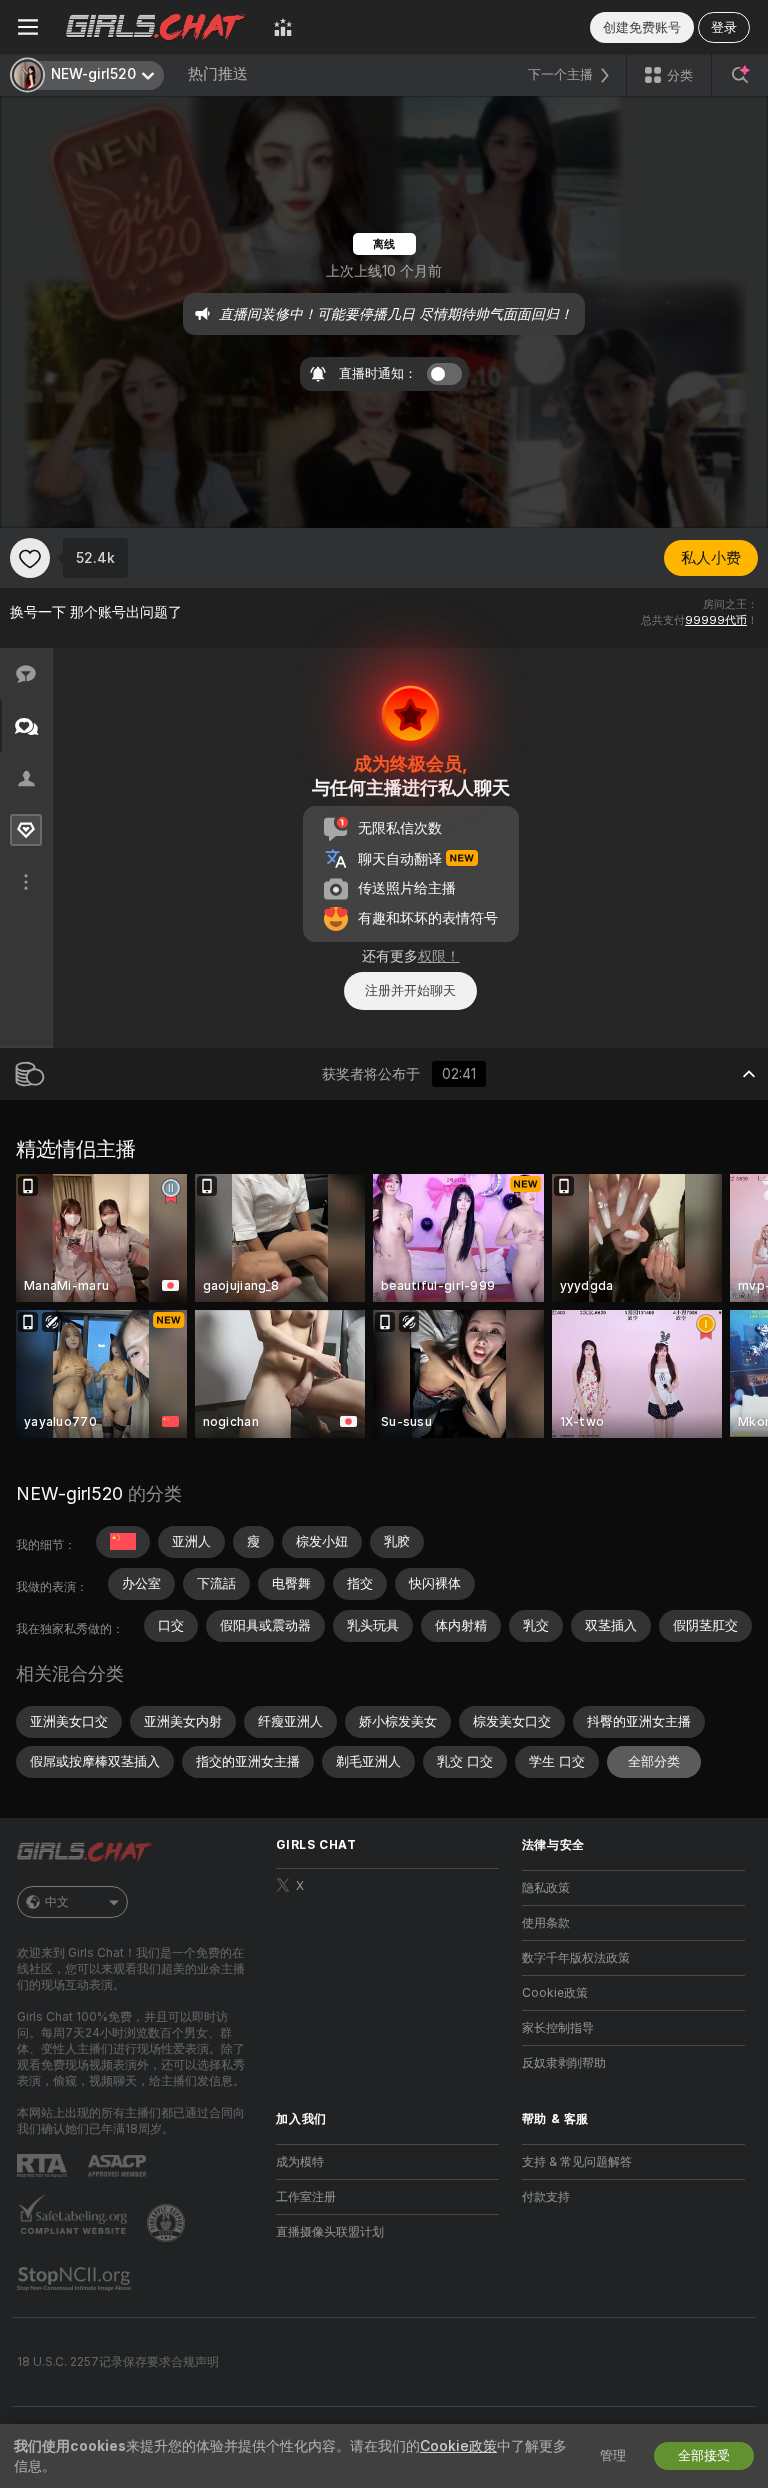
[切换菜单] (28, 27)
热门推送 (218, 74)
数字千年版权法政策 (576, 1958)
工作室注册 (306, 2197)
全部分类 (654, 1761)
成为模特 (300, 2162)
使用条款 (546, 1923)
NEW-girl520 (69, 1493)
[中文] (123, 1542)
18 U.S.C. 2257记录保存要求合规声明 (118, 2362)
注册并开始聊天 (410, 990)
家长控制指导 (558, 2028)
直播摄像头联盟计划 (330, 2232)
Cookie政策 (555, 1993)
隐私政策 (546, 1888)
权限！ (439, 956)
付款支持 (546, 2197)
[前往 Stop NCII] (76, 2279)
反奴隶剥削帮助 (564, 2063)
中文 (57, 1902)
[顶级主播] (283, 27)
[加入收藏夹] (30, 558)
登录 (724, 27)
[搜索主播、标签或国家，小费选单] (740, 75)
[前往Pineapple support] (168, 2223)
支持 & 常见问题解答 (577, 2162)
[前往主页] (156, 27)
